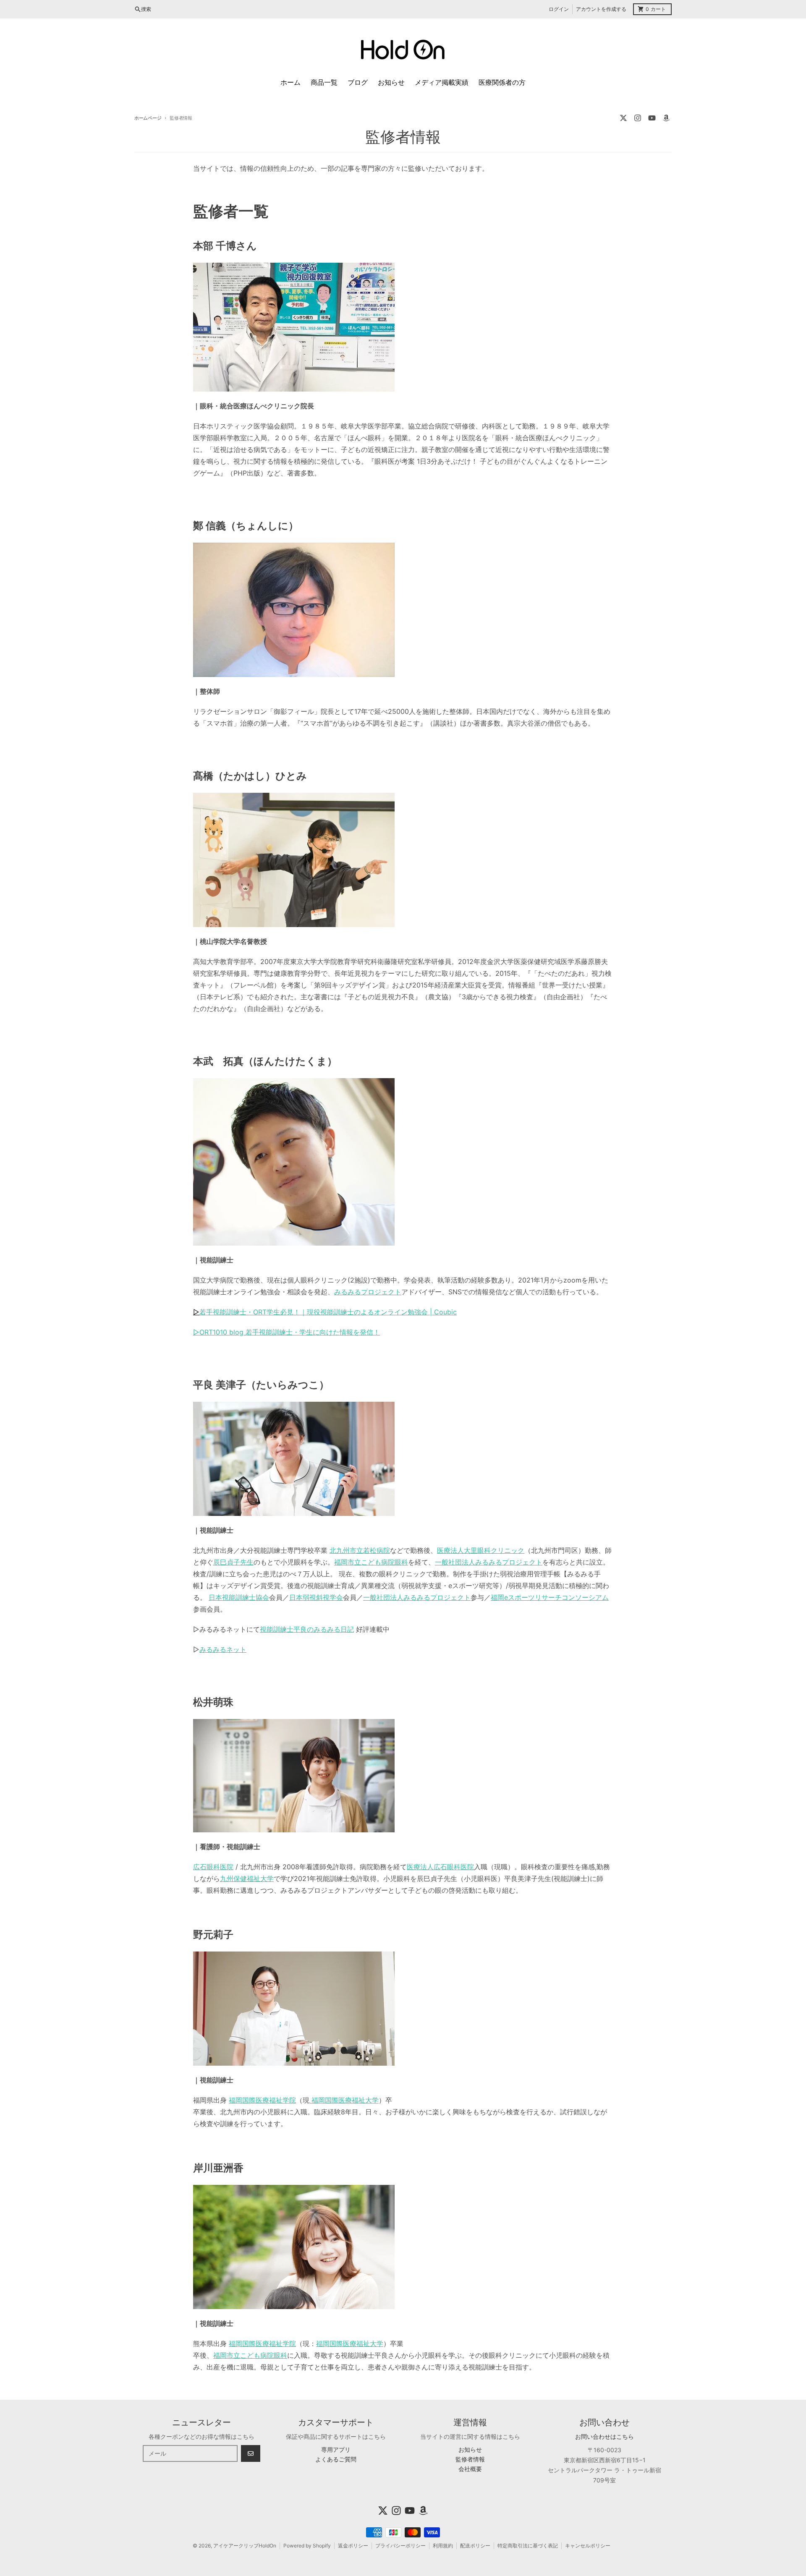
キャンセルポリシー (588, 2546)
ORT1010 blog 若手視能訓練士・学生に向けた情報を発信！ (287, 1332)
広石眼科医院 (213, 1867)
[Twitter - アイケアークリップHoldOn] (623, 118)
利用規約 (443, 2546)
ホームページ (148, 118)
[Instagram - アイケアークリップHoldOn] (638, 118)
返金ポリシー (353, 2546)
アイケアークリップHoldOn (245, 2546)
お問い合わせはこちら (604, 2436)
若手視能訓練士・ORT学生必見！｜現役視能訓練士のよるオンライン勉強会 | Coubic (325, 1312)
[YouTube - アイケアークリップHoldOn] (652, 118)
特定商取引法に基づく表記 (528, 2546)
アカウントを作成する (601, 9)
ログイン (559, 9)
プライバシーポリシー (400, 2546)
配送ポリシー (475, 2546)
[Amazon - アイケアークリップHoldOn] (666, 118)
